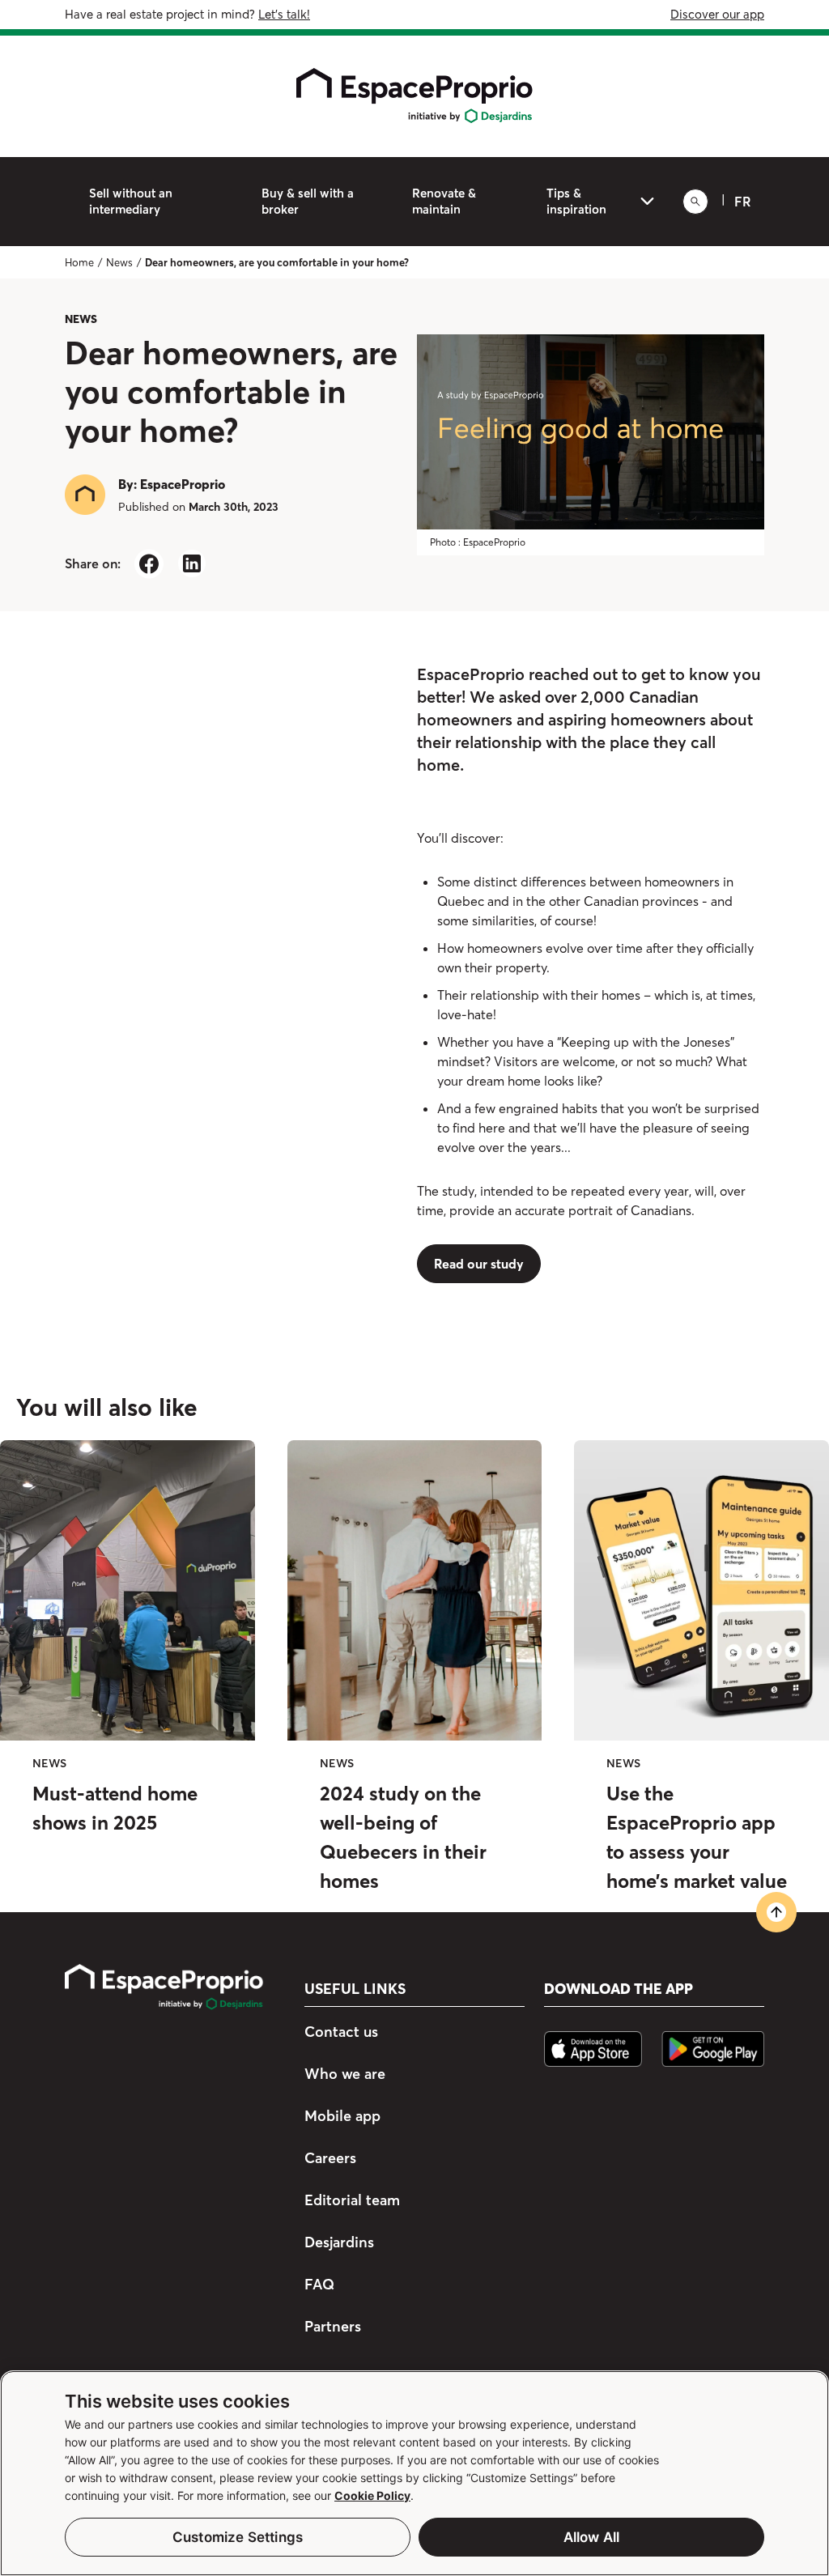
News (119, 262)
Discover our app (717, 14)
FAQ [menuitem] (319, 2284)
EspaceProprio (183, 484)
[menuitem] (159, 202)
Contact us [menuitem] (341, 2032)
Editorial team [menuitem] (352, 2200)
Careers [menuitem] (330, 2158)
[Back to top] (776, 1912)
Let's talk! (284, 14)
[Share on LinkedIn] (191, 564)
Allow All (592, 2537)
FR (743, 202)
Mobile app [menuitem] (342, 2116)
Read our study (479, 1264)
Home (79, 262)
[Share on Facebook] (149, 564)
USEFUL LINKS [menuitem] (355, 1989)
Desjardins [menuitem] (339, 2242)
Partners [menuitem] (333, 2326)
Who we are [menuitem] (345, 2074)
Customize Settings (238, 2537)
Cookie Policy (372, 2495)
